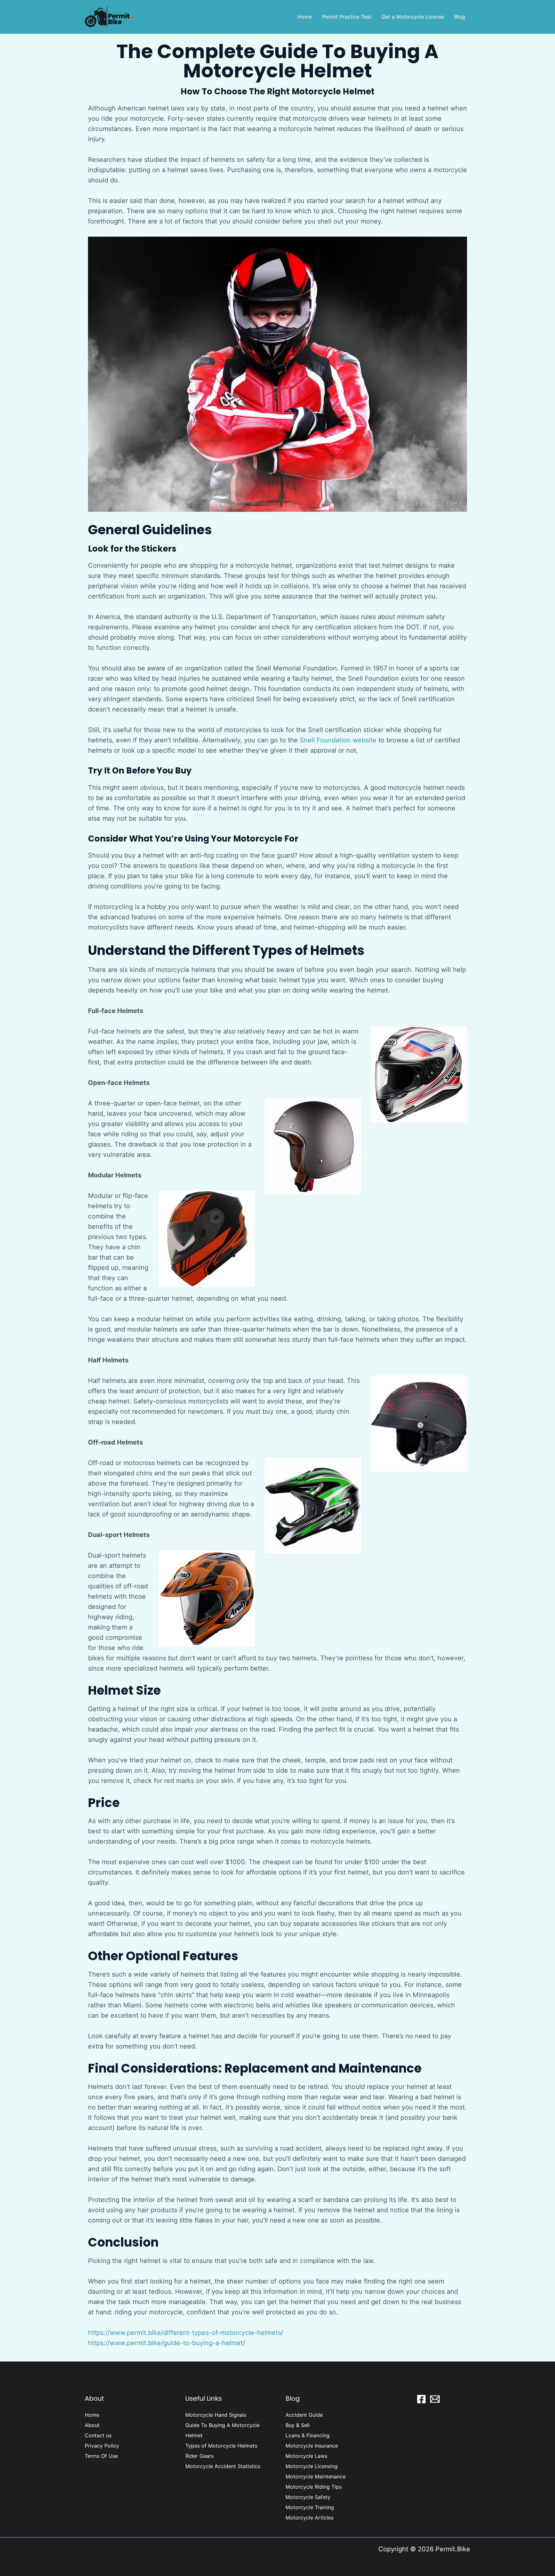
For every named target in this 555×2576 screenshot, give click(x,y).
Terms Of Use (101, 2456)
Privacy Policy (102, 2446)
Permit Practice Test (347, 17)
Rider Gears (199, 2456)
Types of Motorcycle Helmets (221, 2446)
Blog (460, 17)
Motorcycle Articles (309, 2518)
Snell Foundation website (338, 740)
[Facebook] (421, 2399)
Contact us (98, 2435)
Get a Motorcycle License (413, 17)
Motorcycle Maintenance (316, 2476)
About (92, 2425)
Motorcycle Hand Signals (216, 2415)
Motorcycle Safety (308, 2497)
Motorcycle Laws (306, 2456)
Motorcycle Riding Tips (314, 2487)
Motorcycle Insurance (312, 2446)
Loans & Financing (308, 2435)
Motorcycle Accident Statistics (223, 2466)
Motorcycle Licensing (312, 2466)
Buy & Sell (298, 2425)
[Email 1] (435, 2399)
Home (305, 17)
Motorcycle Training (310, 2507)
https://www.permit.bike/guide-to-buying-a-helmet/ (167, 2343)
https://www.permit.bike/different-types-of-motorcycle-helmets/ (186, 2333)
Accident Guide (304, 2415)
